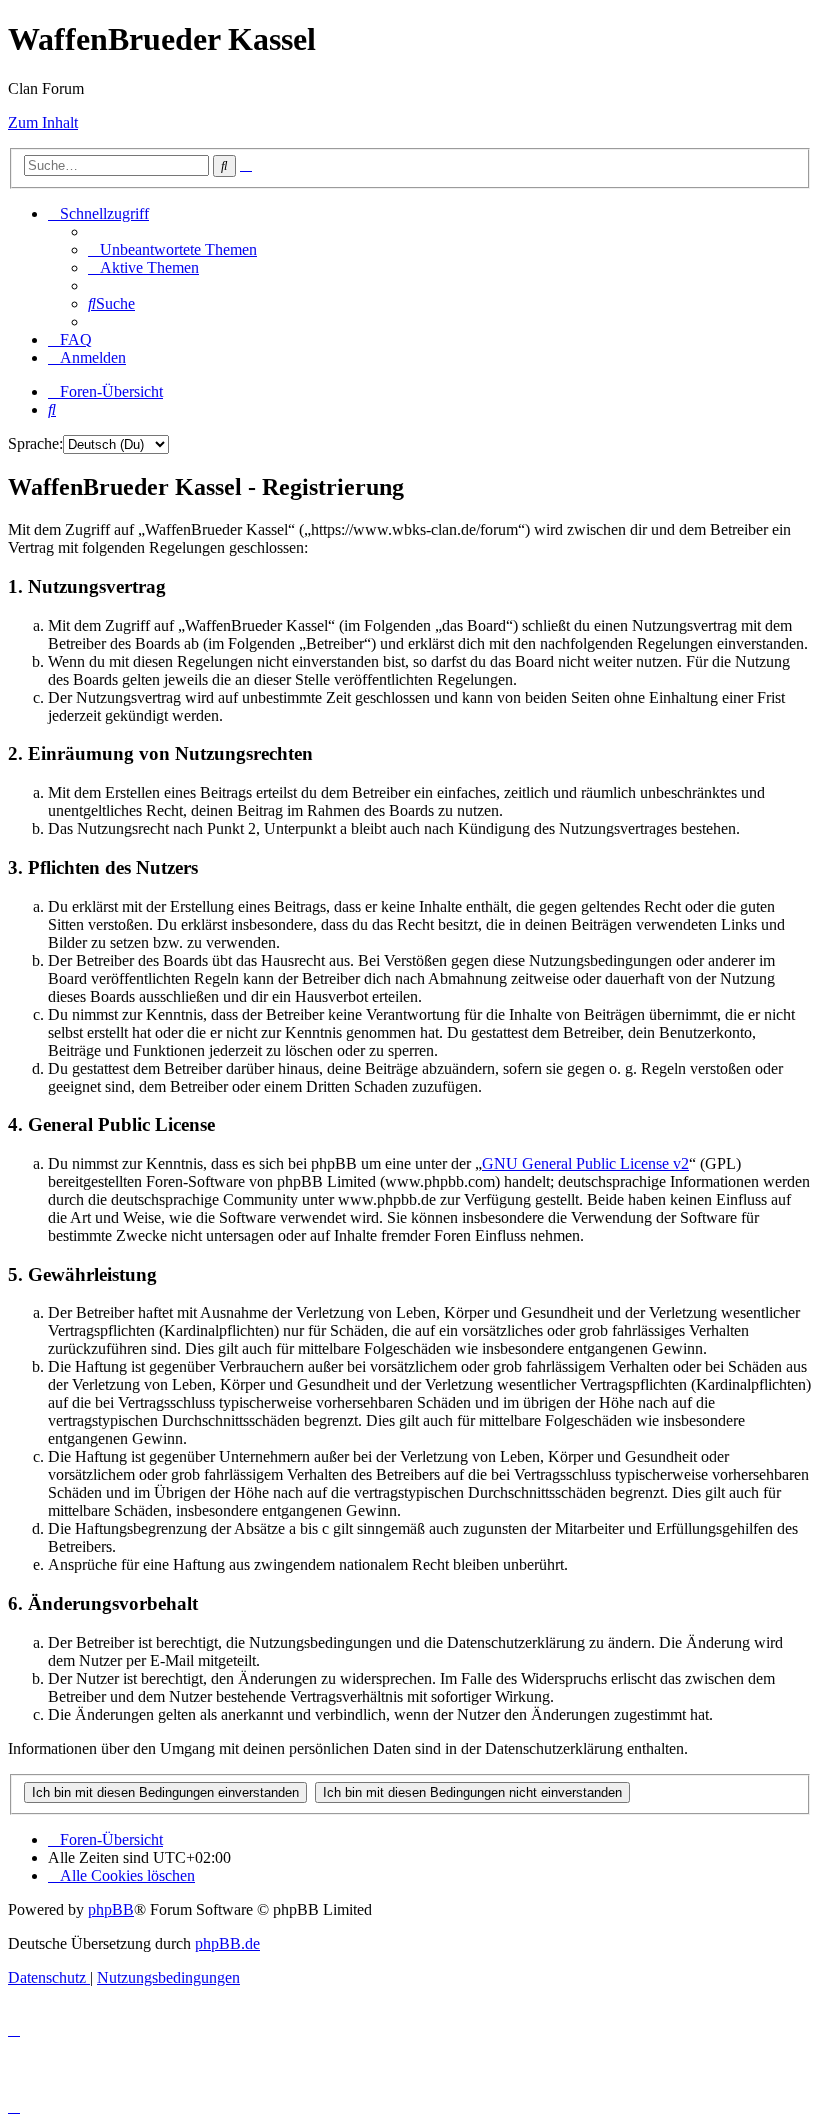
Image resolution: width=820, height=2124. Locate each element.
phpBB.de (227, 1943)
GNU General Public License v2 (585, 1163)
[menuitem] (172, 249)
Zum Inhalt (43, 122)
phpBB (111, 1909)
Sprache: (35, 443)
